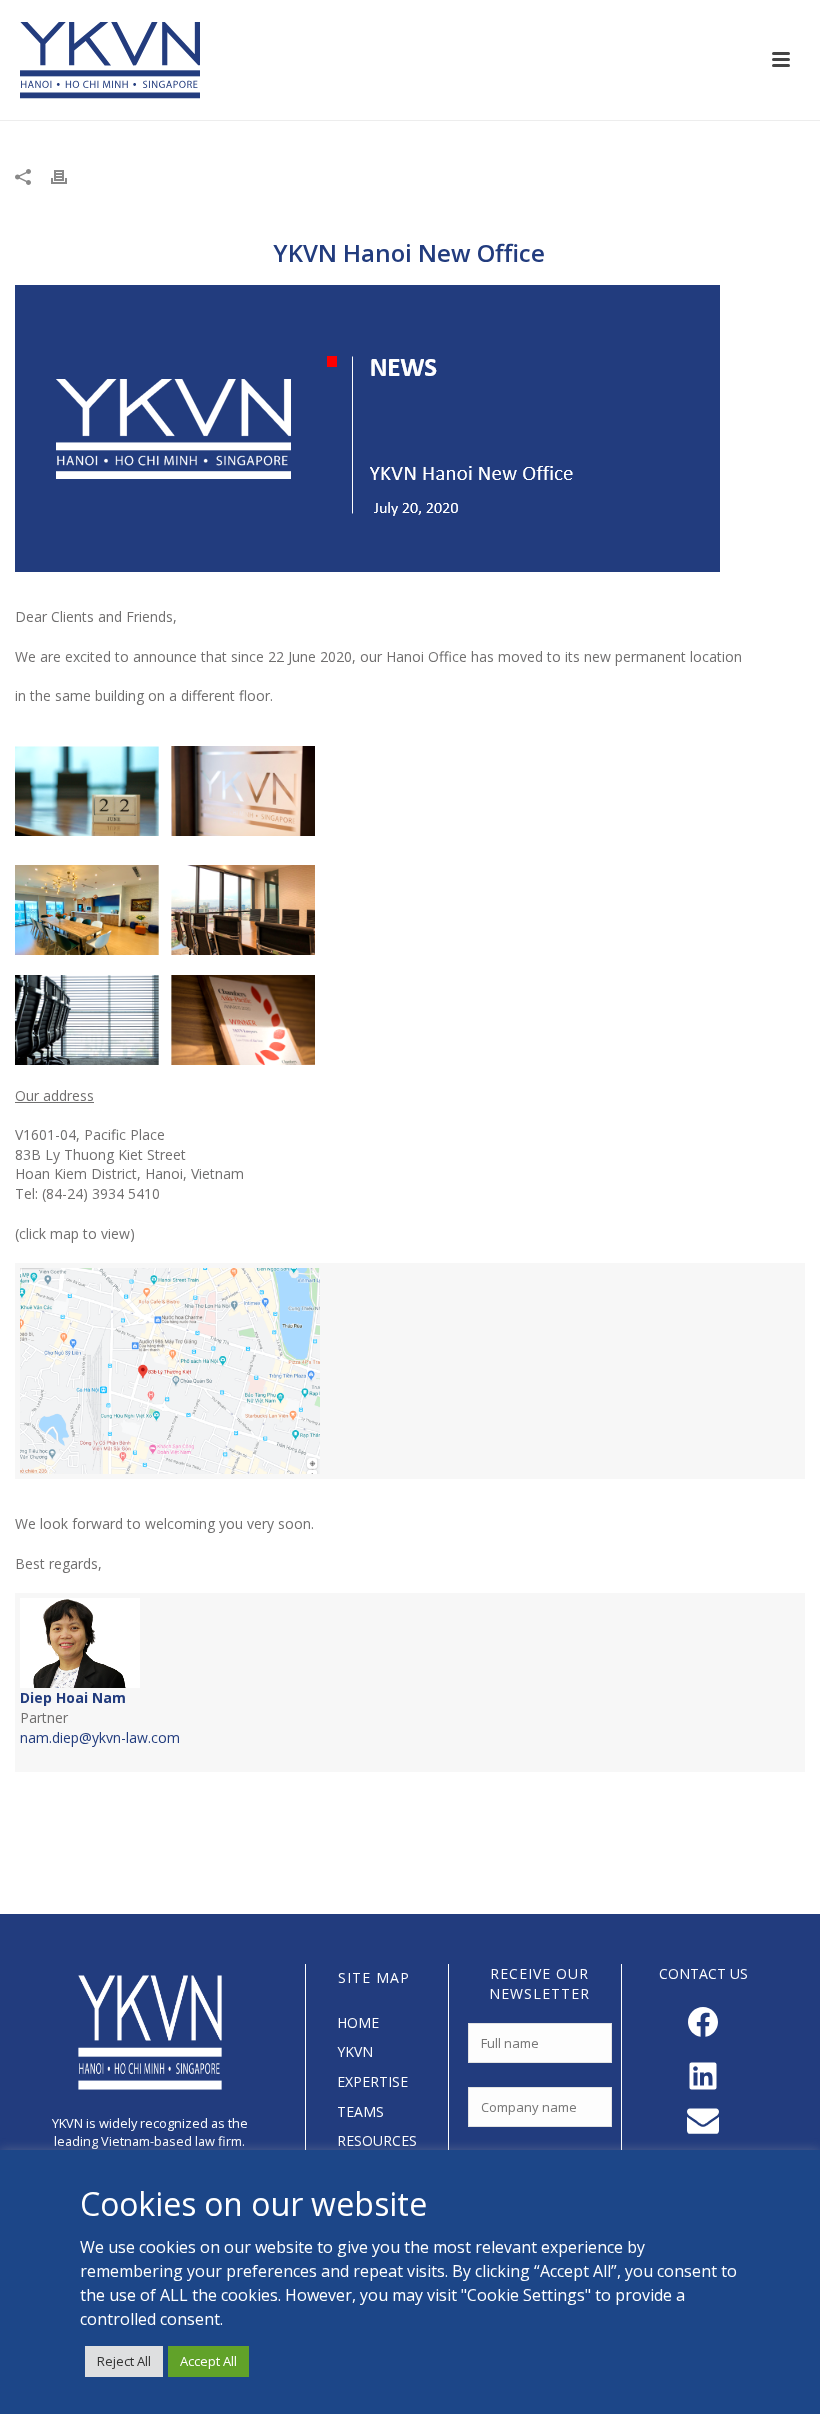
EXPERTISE (372, 2081)
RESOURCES (377, 2140)
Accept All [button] (208, 2361)
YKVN (355, 2051)
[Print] (69, 176)
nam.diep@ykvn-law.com (100, 1737)
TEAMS (360, 2111)
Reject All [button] (124, 2361)
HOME (358, 2022)
